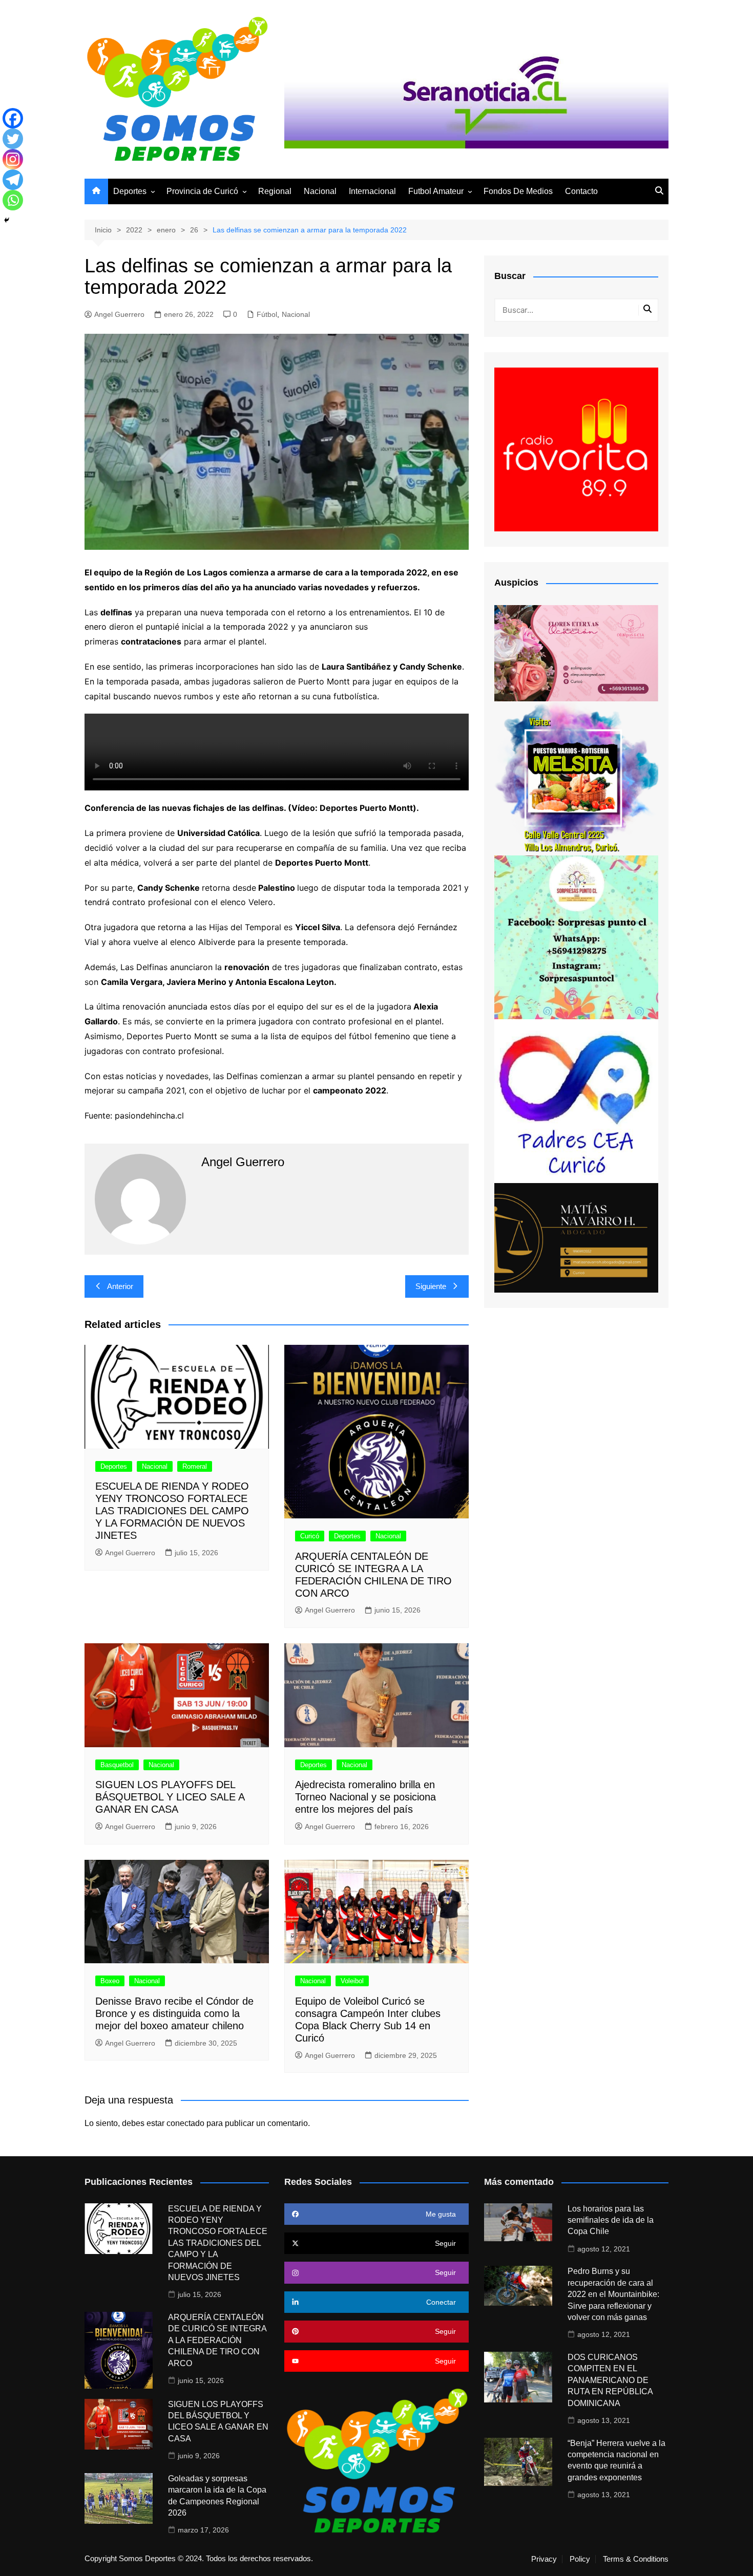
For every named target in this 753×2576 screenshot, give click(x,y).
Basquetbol (117, 1765)
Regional (275, 191)
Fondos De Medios (518, 191)
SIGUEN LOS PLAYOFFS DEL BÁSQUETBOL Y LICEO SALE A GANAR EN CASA (170, 1797)
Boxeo (110, 1981)
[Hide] (7, 220)
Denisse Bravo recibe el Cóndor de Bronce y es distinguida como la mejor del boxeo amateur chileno (174, 2013)
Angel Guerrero (119, 314)
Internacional (372, 191)
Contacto (581, 191)
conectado (185, 2123)
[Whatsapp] (13, 200)
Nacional (320, 191)
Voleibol (352, 1981)
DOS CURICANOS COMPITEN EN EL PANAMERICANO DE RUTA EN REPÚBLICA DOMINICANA (610, 2380)
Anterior (120, 1286)
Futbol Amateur (436, 191)
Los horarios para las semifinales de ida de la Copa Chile (611, 2220)
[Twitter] (13, 139)
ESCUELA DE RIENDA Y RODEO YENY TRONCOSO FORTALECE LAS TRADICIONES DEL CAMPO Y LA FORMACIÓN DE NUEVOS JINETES (172, 1511)
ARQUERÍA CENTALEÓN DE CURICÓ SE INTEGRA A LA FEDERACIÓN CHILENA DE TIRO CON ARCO (217, 2340)
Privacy (544, 2559)
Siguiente (431, 1286)
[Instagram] (13, 159)
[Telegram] (13, 180)
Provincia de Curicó (202, 191)
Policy (580, 2559)
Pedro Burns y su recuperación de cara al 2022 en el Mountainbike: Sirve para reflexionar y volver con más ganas (613, 2294)
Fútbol (267, 314)
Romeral (195, 1466)
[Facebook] (13, 118)
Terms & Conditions (636, 2559)
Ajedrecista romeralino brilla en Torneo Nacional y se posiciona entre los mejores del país (365, 1797)
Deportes (130, 191)
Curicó (310, 1536)
